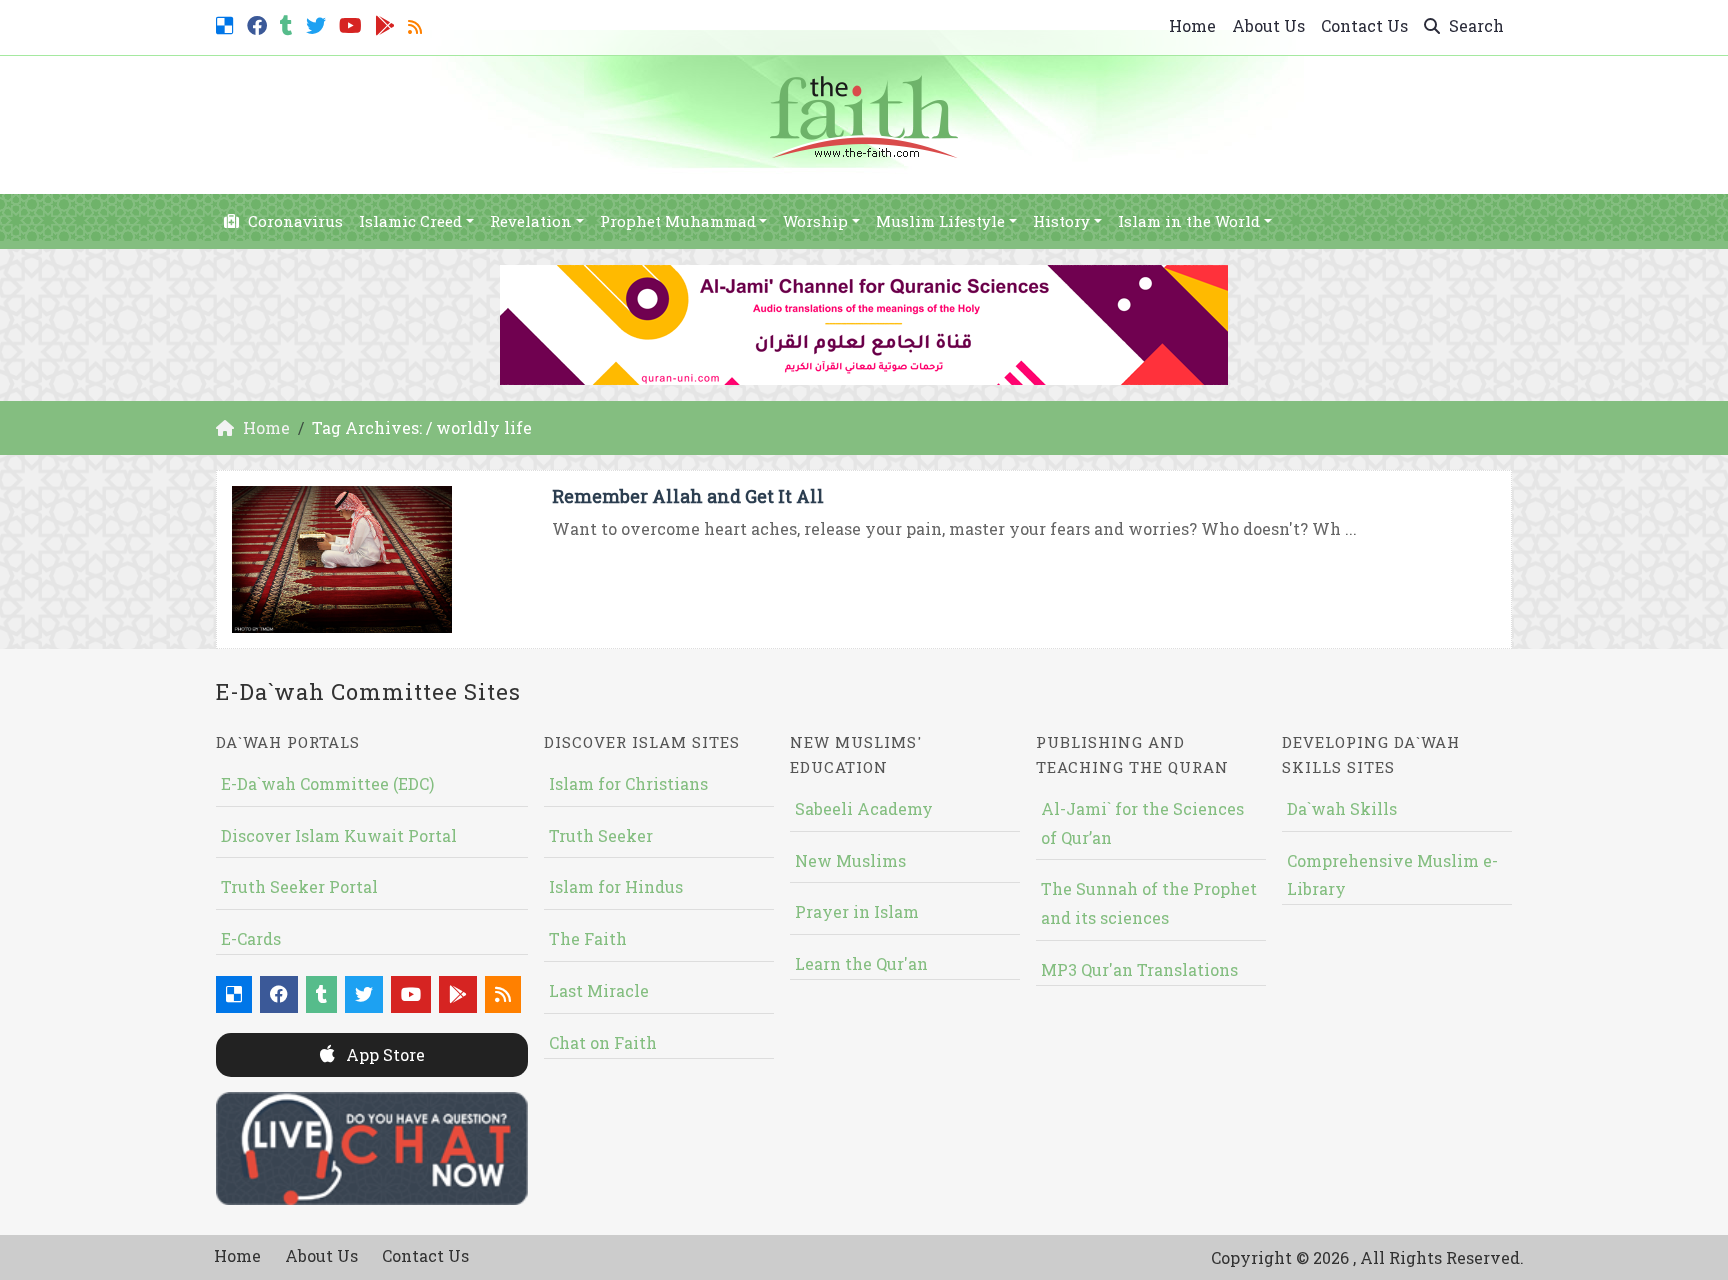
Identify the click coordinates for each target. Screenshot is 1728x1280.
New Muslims (850, 860)
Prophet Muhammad (678, 221)
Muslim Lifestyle (940, 221)
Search (1474, 25)
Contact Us (1364, 25)
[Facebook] (259, 23)
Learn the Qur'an (861, 963)
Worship (815, 221)
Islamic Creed (410, 221)
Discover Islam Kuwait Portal (339, 835)
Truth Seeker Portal (299, 886)
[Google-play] (387, 23)
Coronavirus (293, 221)
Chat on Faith (603, 1042)
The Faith (588, 938)
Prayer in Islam (857, 911)
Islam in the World (1189, 221)
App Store (383, 1054)
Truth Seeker (601, 835)
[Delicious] (227, 23)
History (1061, 221)
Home (1192, 25)
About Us (1268, 25)
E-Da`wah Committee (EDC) (327, 783)
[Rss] (417, 23)
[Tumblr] (289, 23)
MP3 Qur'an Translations (1139, 969)
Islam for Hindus (616, 886)
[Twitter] (318, 23)
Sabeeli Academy (864, 808)
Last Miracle (599, 990)
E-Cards (251, 938)
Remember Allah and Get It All (688, 496)
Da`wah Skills (1342, 808)
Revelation (531, 221)
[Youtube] (353, 23)
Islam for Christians (628, 783)
